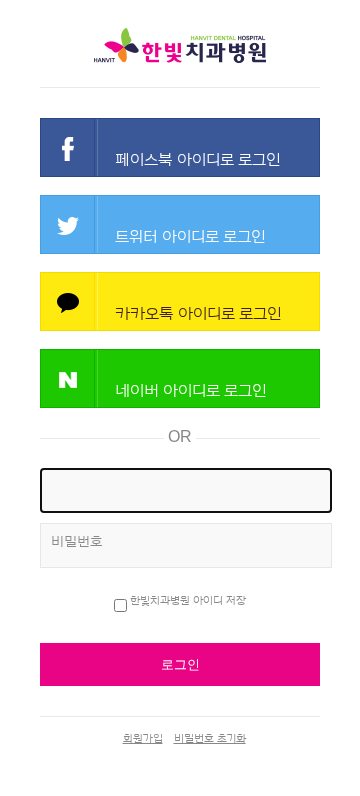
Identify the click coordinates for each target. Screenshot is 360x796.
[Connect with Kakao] (180, 301)
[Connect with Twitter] (180, 224)
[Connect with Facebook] (180, 147)
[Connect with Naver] (180, 378)
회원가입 (143, 738)
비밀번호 (77, 542)
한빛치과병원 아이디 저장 (188, 600)
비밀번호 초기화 (210, 738)
